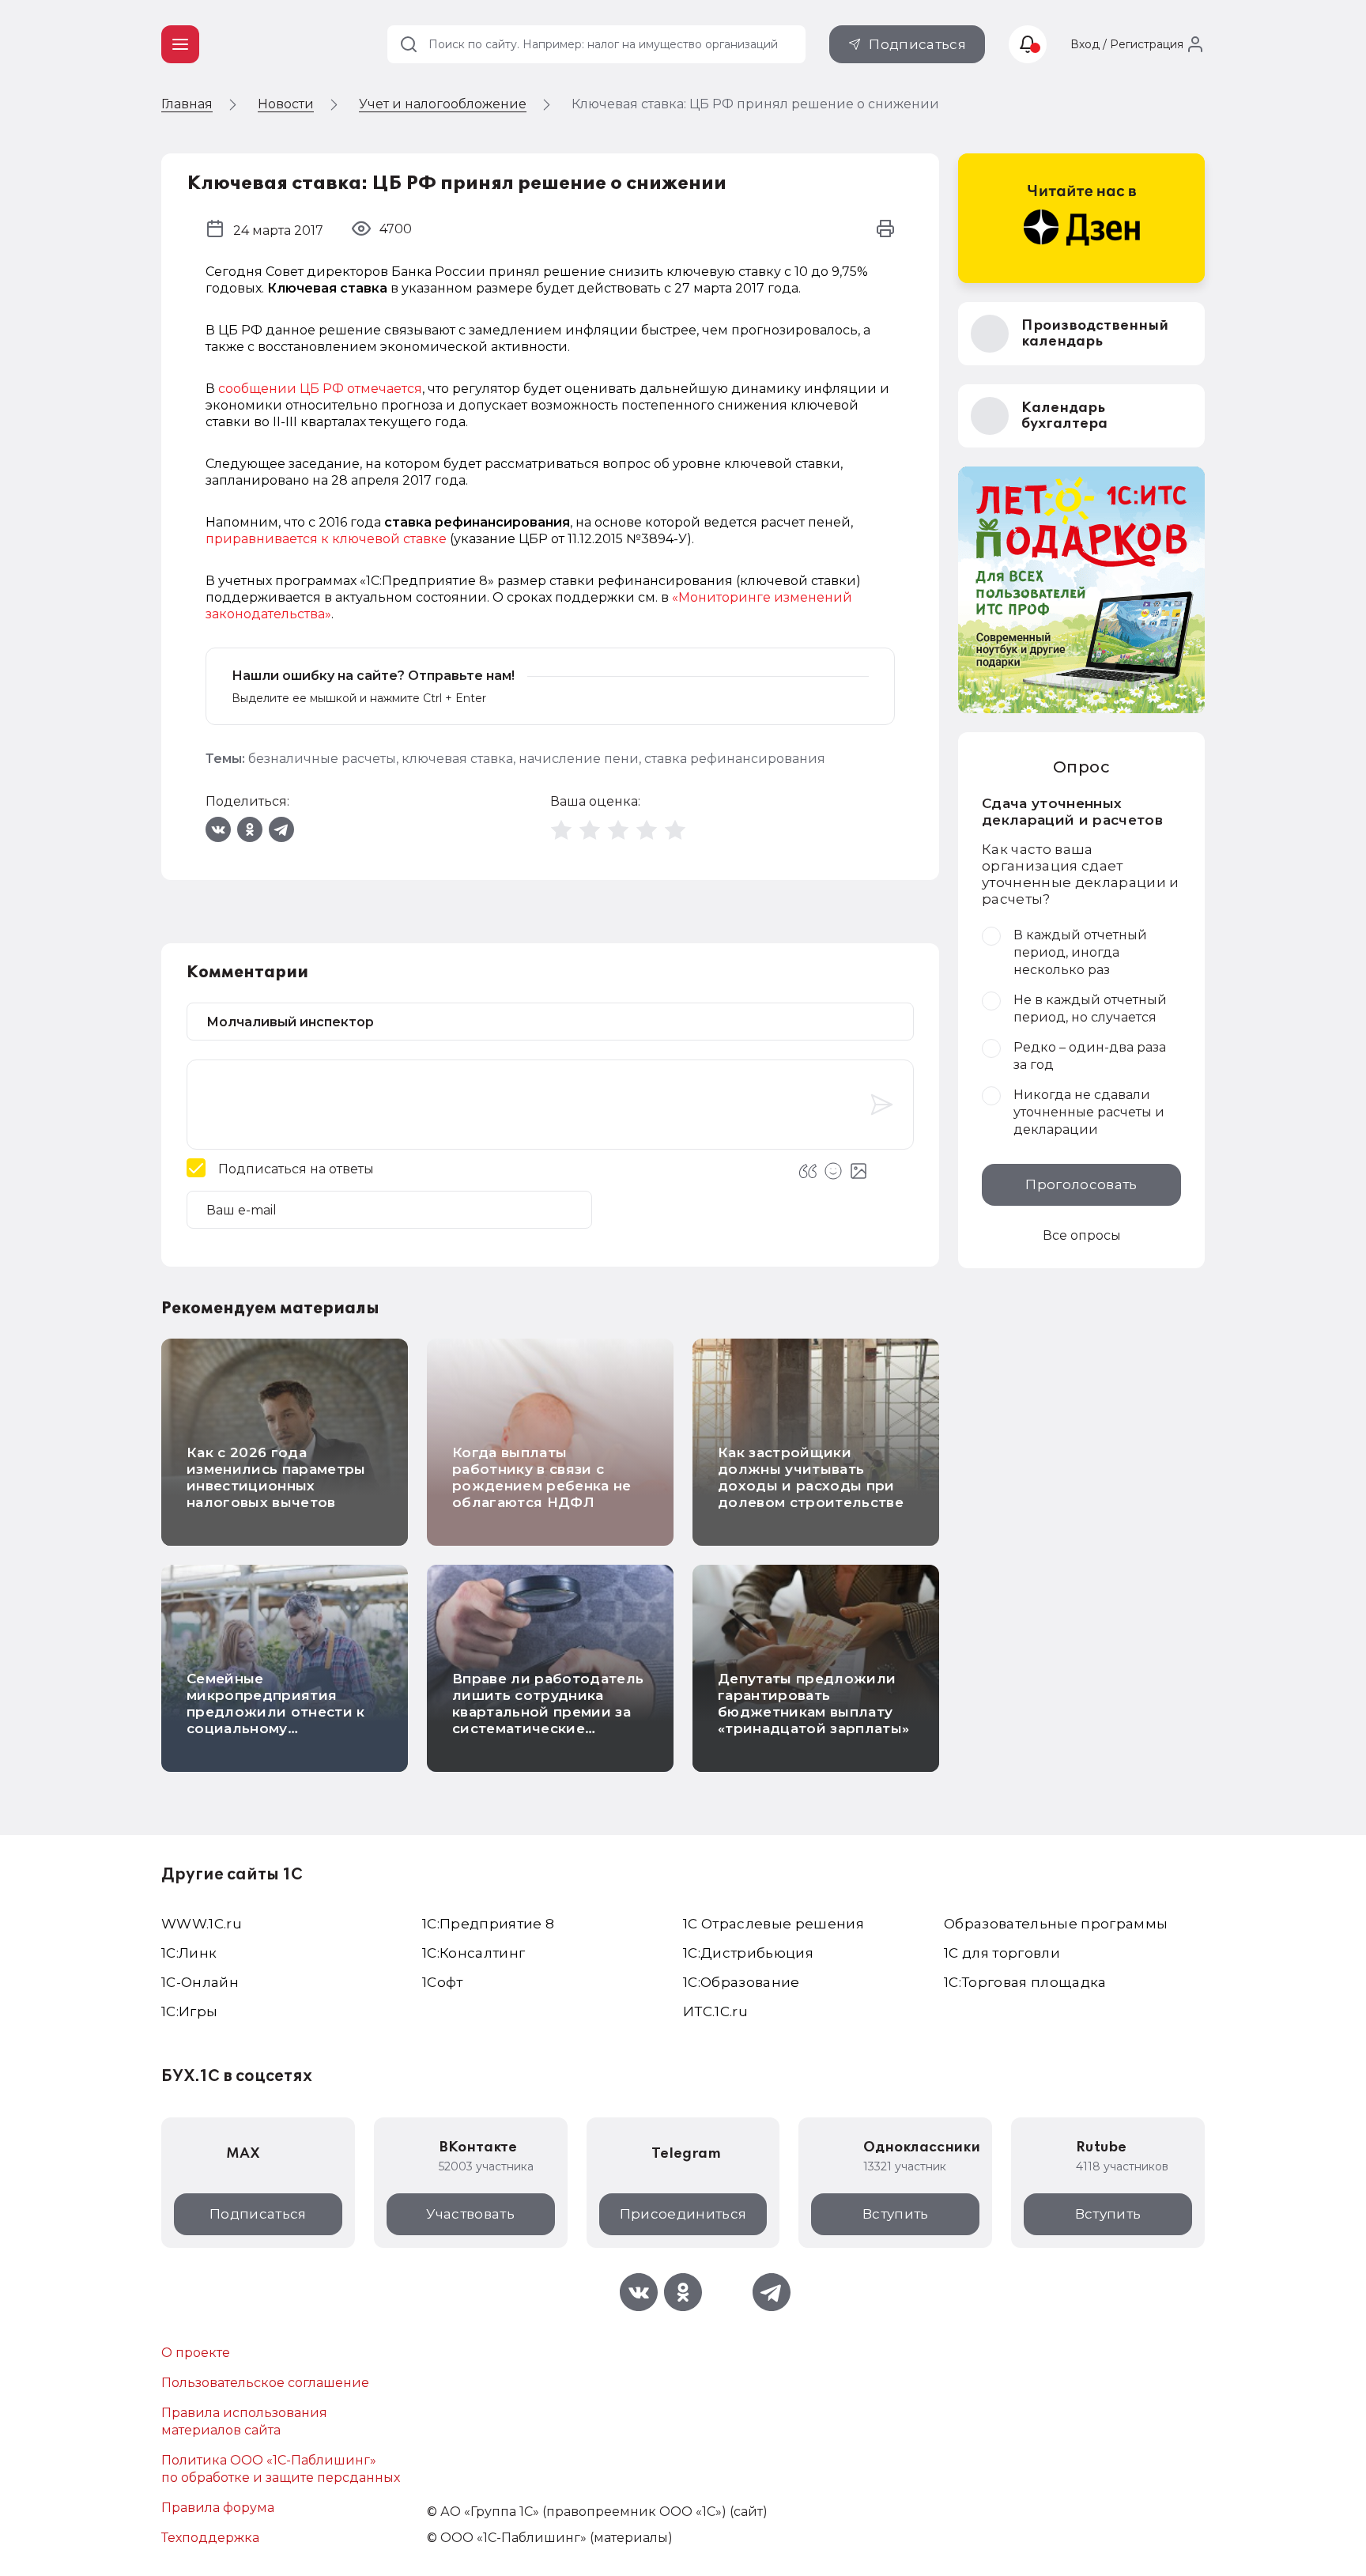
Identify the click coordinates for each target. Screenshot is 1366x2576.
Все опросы (1082, 1235)
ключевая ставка (457, 759)
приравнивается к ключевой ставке (326, 539)
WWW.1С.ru (202, 1924)
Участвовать (470, 2214)
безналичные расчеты (322, 759)
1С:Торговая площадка (1025, 1982)
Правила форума (218, 2508)
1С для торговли (1002, 1953)
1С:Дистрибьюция (748, 1953)
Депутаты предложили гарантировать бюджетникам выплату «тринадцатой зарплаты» (813, 1703)
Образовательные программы (1056, 1924)
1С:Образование (741, 1982)
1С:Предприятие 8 (488, 1924)
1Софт (443, 1982)
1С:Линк (189, 1953)
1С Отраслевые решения (774, 1924)
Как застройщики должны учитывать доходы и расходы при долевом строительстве (811, 1477)
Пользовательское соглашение (265, 2383)
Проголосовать (1081, 1184)
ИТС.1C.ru (715, 2011)
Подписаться (917, 44)
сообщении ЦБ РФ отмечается (320, 389)
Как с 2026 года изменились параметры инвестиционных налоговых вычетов (276, 1477)
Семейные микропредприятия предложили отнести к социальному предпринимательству (276, 1712)
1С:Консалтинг (474, 1953)
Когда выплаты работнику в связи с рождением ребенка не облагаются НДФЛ (542, 1477)
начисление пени (579, 759)
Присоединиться (683, 2214)
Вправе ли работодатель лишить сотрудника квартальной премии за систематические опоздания (548, 1712)
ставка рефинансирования (735, 759)
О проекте (196, 2353)
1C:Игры (189, 2011)
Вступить (896, 2214)
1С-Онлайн (200, 1982)
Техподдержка (210, 2538)
